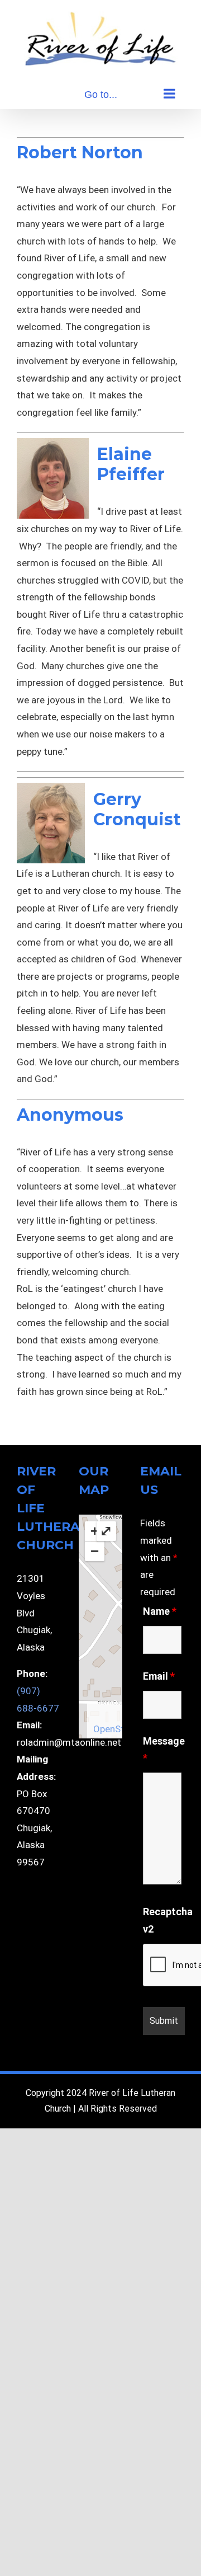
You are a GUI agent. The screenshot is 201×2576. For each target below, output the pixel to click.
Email (159, 1676)
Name (160, 1611)
